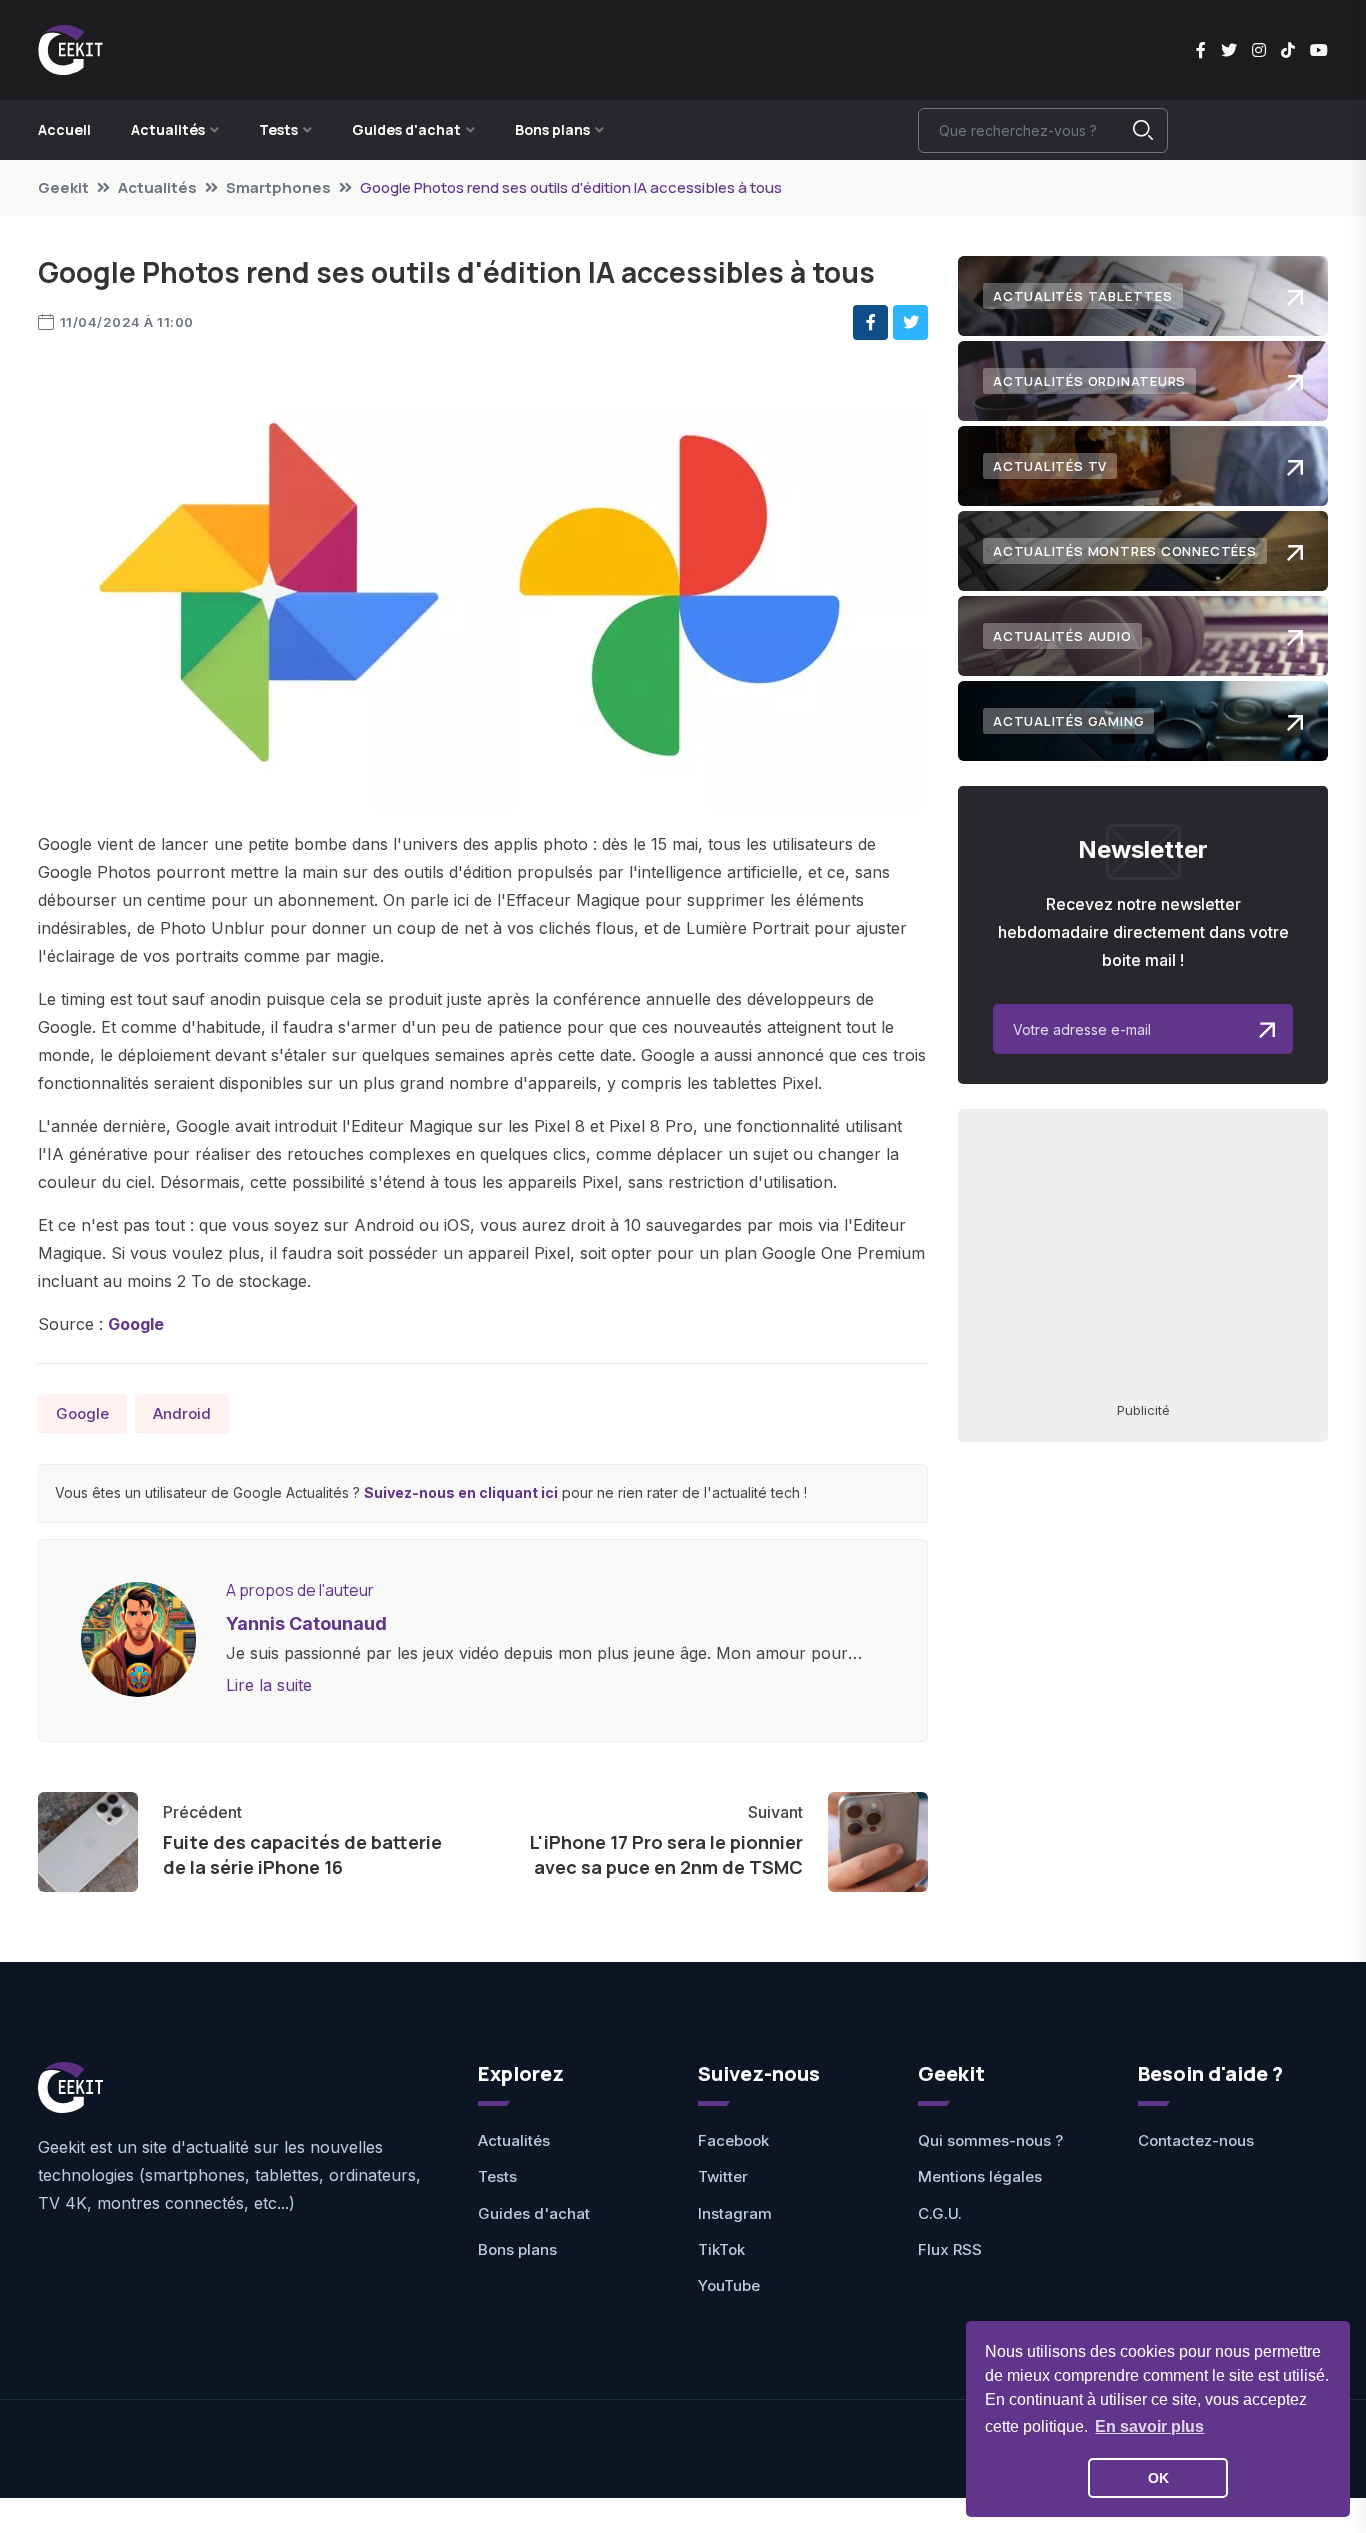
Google (136, 1324)
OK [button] (1158, 2478)
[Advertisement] (1143, 1254)
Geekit (63, 187)
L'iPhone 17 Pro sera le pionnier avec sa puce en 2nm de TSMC (666, 1854)
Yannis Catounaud (306, 1623)
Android (182, 1413)
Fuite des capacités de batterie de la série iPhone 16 (302, 1854)
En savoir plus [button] (1149, 2426)
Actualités (157, 187)
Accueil (64, 129)
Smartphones (278, 187)
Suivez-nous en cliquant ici (461, 1492)
